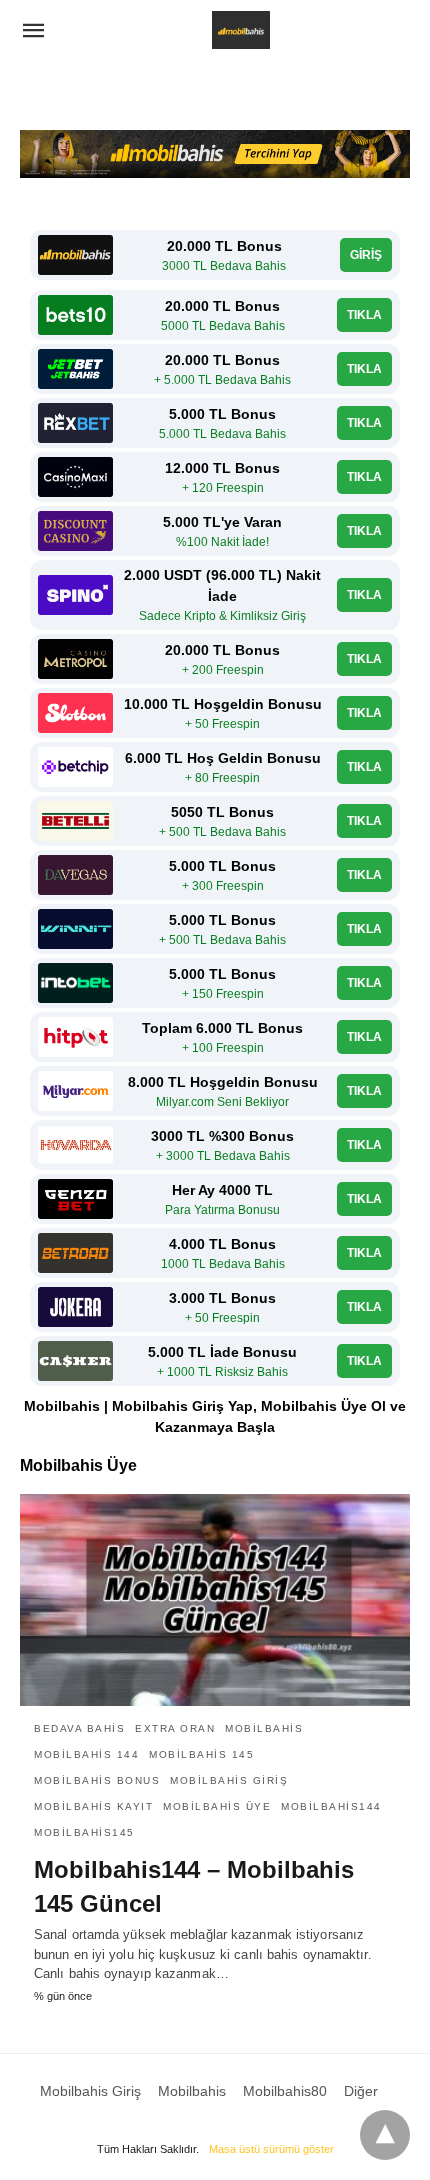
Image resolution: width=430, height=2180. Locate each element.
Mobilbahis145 (84, 1832)
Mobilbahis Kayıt (93, 1806)
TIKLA (364, 315)
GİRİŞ (366, 255)
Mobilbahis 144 (86, 1754)
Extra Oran (175, 1728)
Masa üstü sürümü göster (271, 2149)
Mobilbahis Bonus (97, 1780)
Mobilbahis (264, 1728)
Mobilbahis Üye (217, 1806)
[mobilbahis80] (241, 30)
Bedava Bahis (79, 1728)
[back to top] (385, 2135)
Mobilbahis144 (331, 1806)
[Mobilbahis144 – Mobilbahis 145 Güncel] (215, 1600)
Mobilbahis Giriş (229, 1780)
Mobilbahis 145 (201, 1754)
